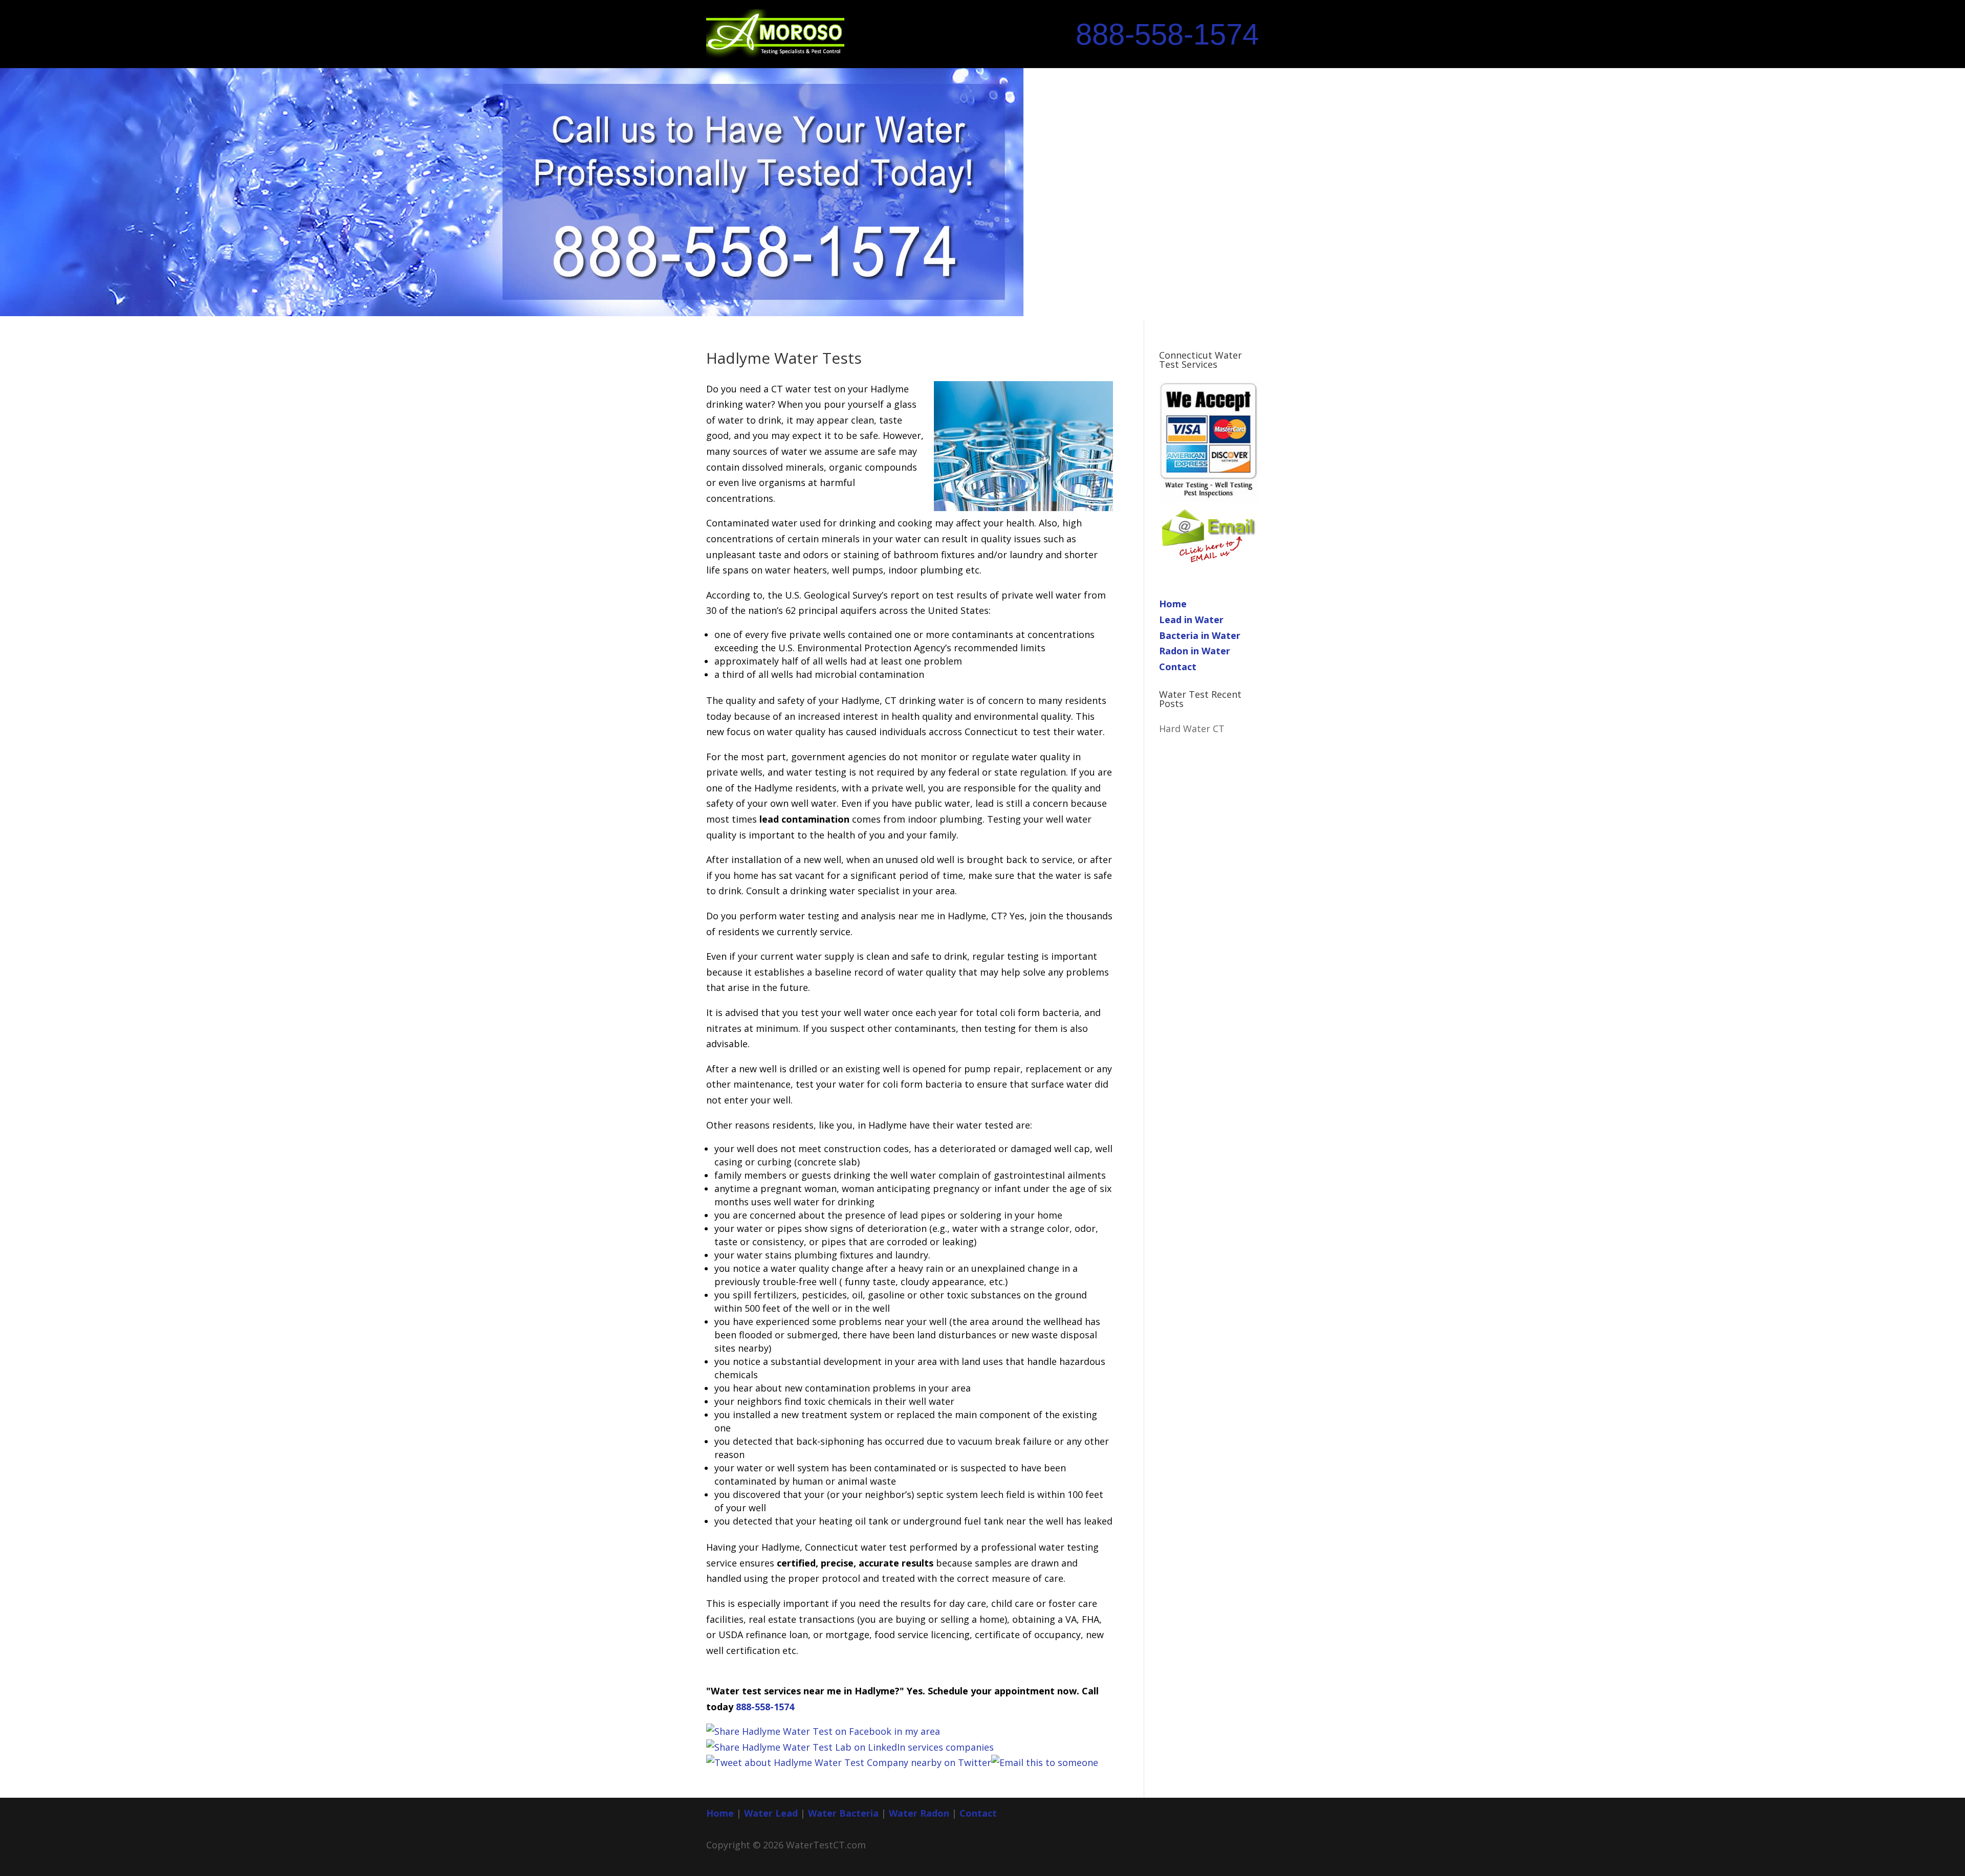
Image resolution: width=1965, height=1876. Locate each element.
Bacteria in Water (1200, 635)
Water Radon (919, 1813)
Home (1173, 604)
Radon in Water (1195, 651)
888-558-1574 (1167, 34)
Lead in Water (1191, 620)
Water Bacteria (843, 1813)
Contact (1178, 667)
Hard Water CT (1192, 729)
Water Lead (772, 1813)
